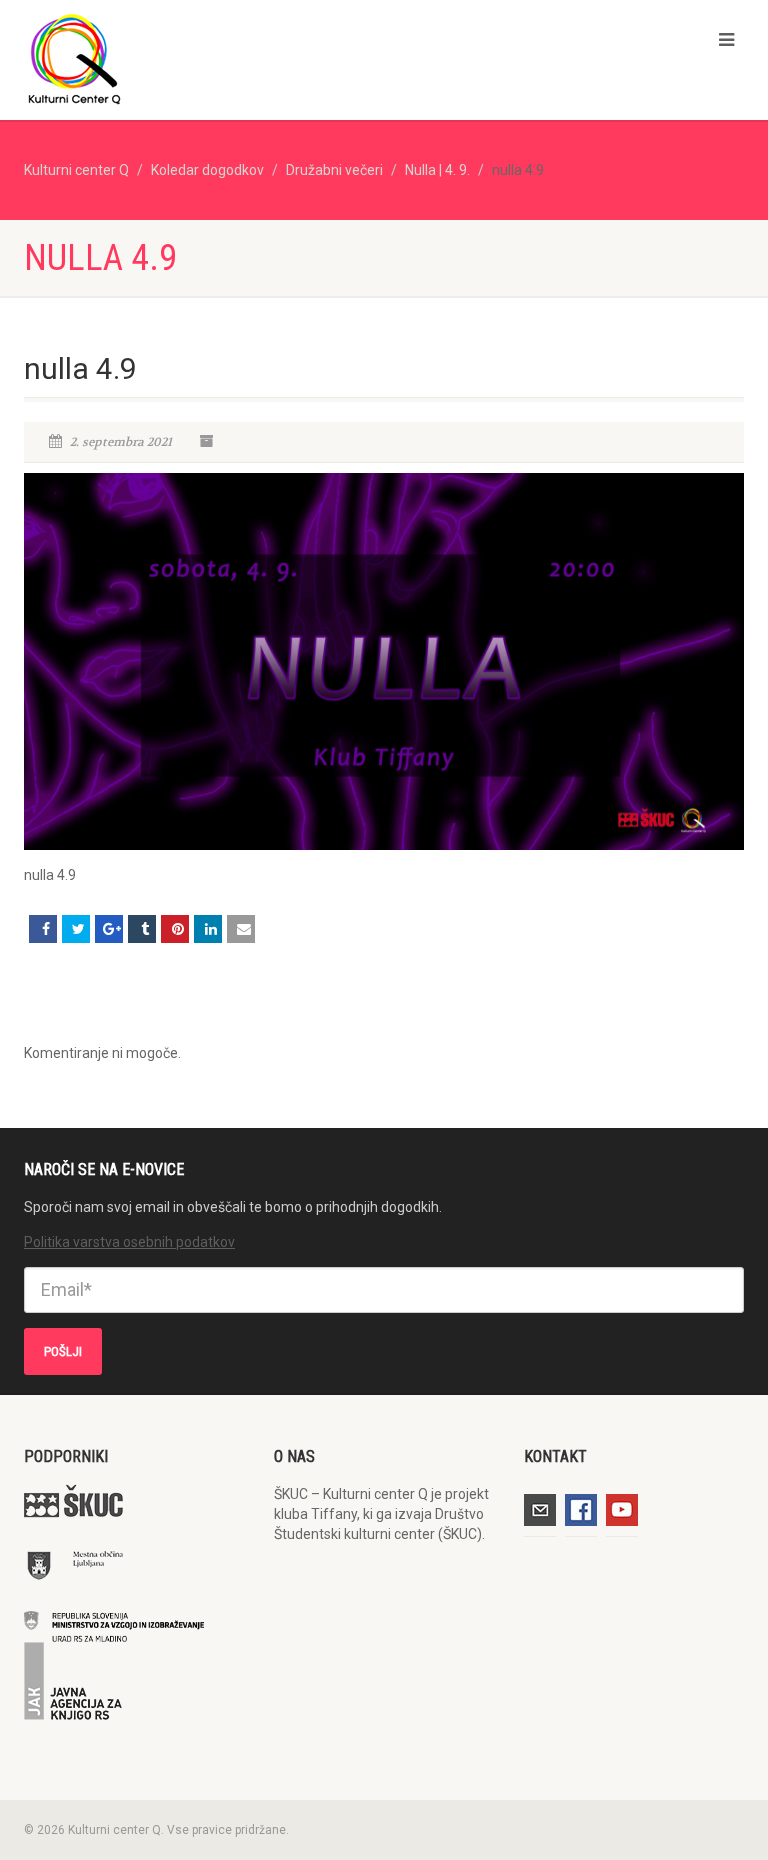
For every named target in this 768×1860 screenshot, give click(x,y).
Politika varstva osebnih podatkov (129, 1242)
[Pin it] (175, 929)
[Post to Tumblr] (142, 929)
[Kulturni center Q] (196, 58)
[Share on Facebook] (43, 929)
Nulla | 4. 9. (437, 170)
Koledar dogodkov (207, 170)
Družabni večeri (334, 170)
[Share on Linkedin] (208, 929)
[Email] (241, 929)
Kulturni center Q (76, 170)
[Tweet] (76, 929)
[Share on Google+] (109, 929)
